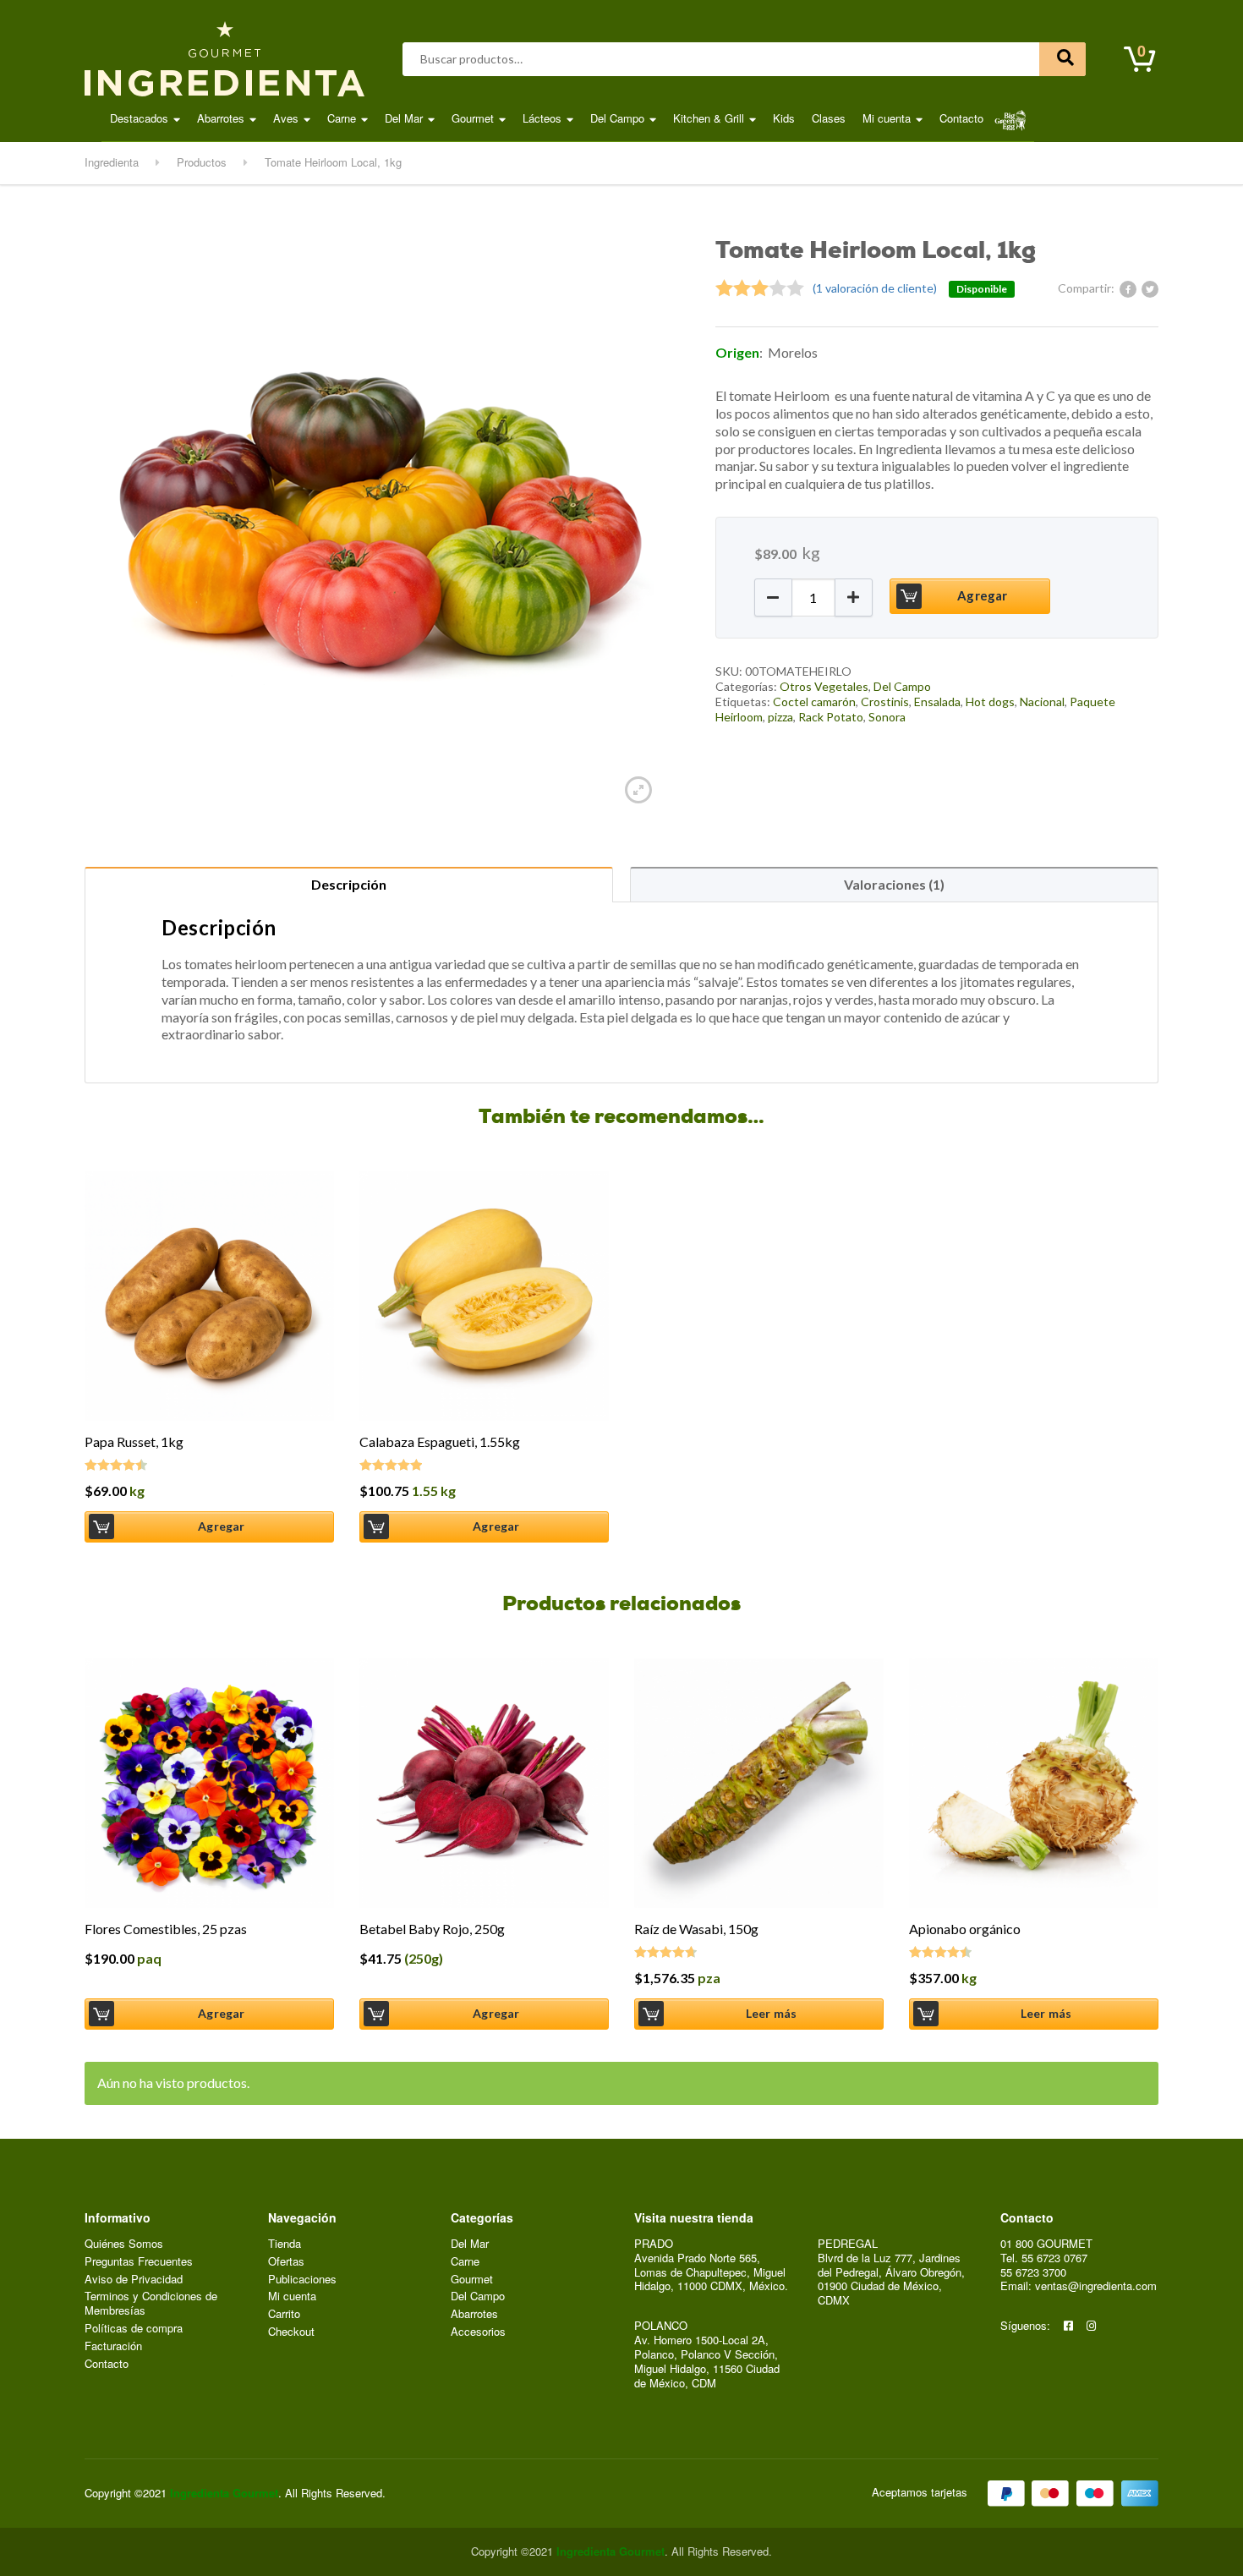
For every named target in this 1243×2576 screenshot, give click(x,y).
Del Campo (617, 118)
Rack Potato (831, 717)
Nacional (1042, 702)
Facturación (113, 2346)
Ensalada (937, 702)
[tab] (349, 884)
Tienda (285, 2244)
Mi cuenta (887, 118)
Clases (829, 118)
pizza (780, 717)
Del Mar (404, 118)
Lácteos (542, 118)
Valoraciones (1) (894, 884)
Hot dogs (990, 702)
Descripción (349, 884)
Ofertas (286, 2262)
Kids (784, 118)
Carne (342, 118)
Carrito (284, 2314)
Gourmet (473, 118)
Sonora (887, 717)
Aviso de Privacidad (134, 2280)
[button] (773, 597)
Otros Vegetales (824, 686)
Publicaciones (302, 2280)
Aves (286, 118)
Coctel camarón (814, 702)
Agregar (982, 595)
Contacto (961, 118)
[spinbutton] (813, 597)
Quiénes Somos (124, 2244)
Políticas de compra (134, 2329)
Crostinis (885, 702)
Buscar (1062, 59)
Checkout (291, 2332)
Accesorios (478, 2332)
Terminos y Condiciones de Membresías (151, 2304)
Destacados (139, 118)
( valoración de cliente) (875, 288)
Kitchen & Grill (709, 118)
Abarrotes (221, 118)
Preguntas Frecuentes (139, 2262)
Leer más (772, 2013)
